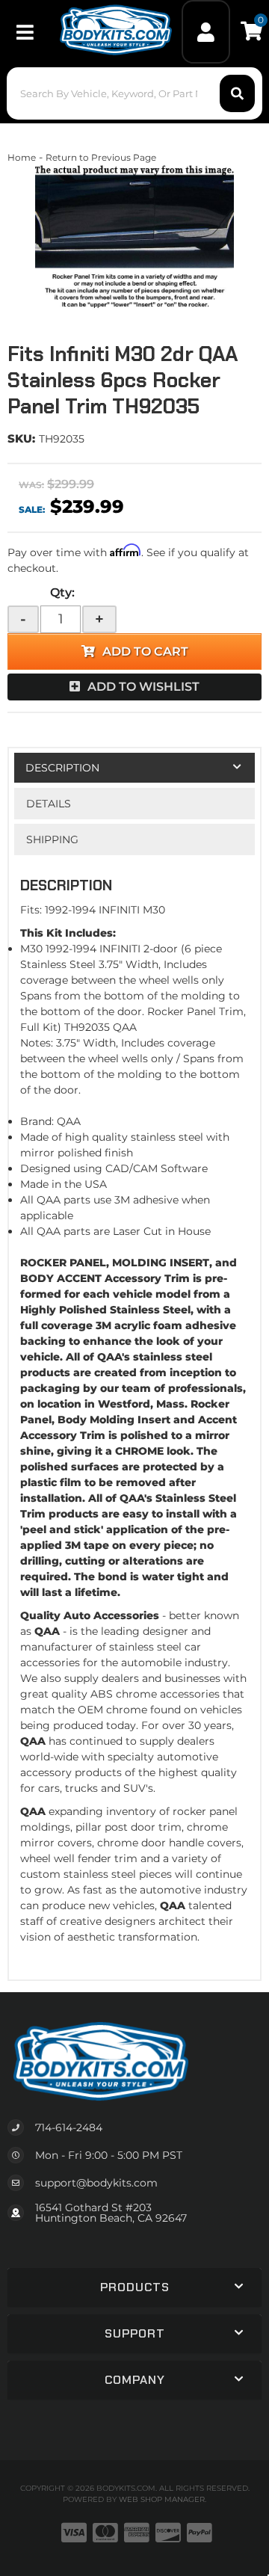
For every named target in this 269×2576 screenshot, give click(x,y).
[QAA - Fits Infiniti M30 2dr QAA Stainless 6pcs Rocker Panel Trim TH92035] (134, 240)
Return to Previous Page (101, 157)
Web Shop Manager (162, 2499)
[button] (134, 93)
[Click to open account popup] (206, 32)
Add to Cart (145, 651)
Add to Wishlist (143, 687)
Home (22, 157)
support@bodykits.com (96, 2183)
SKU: (21, 438)
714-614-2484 (69, 2127)
